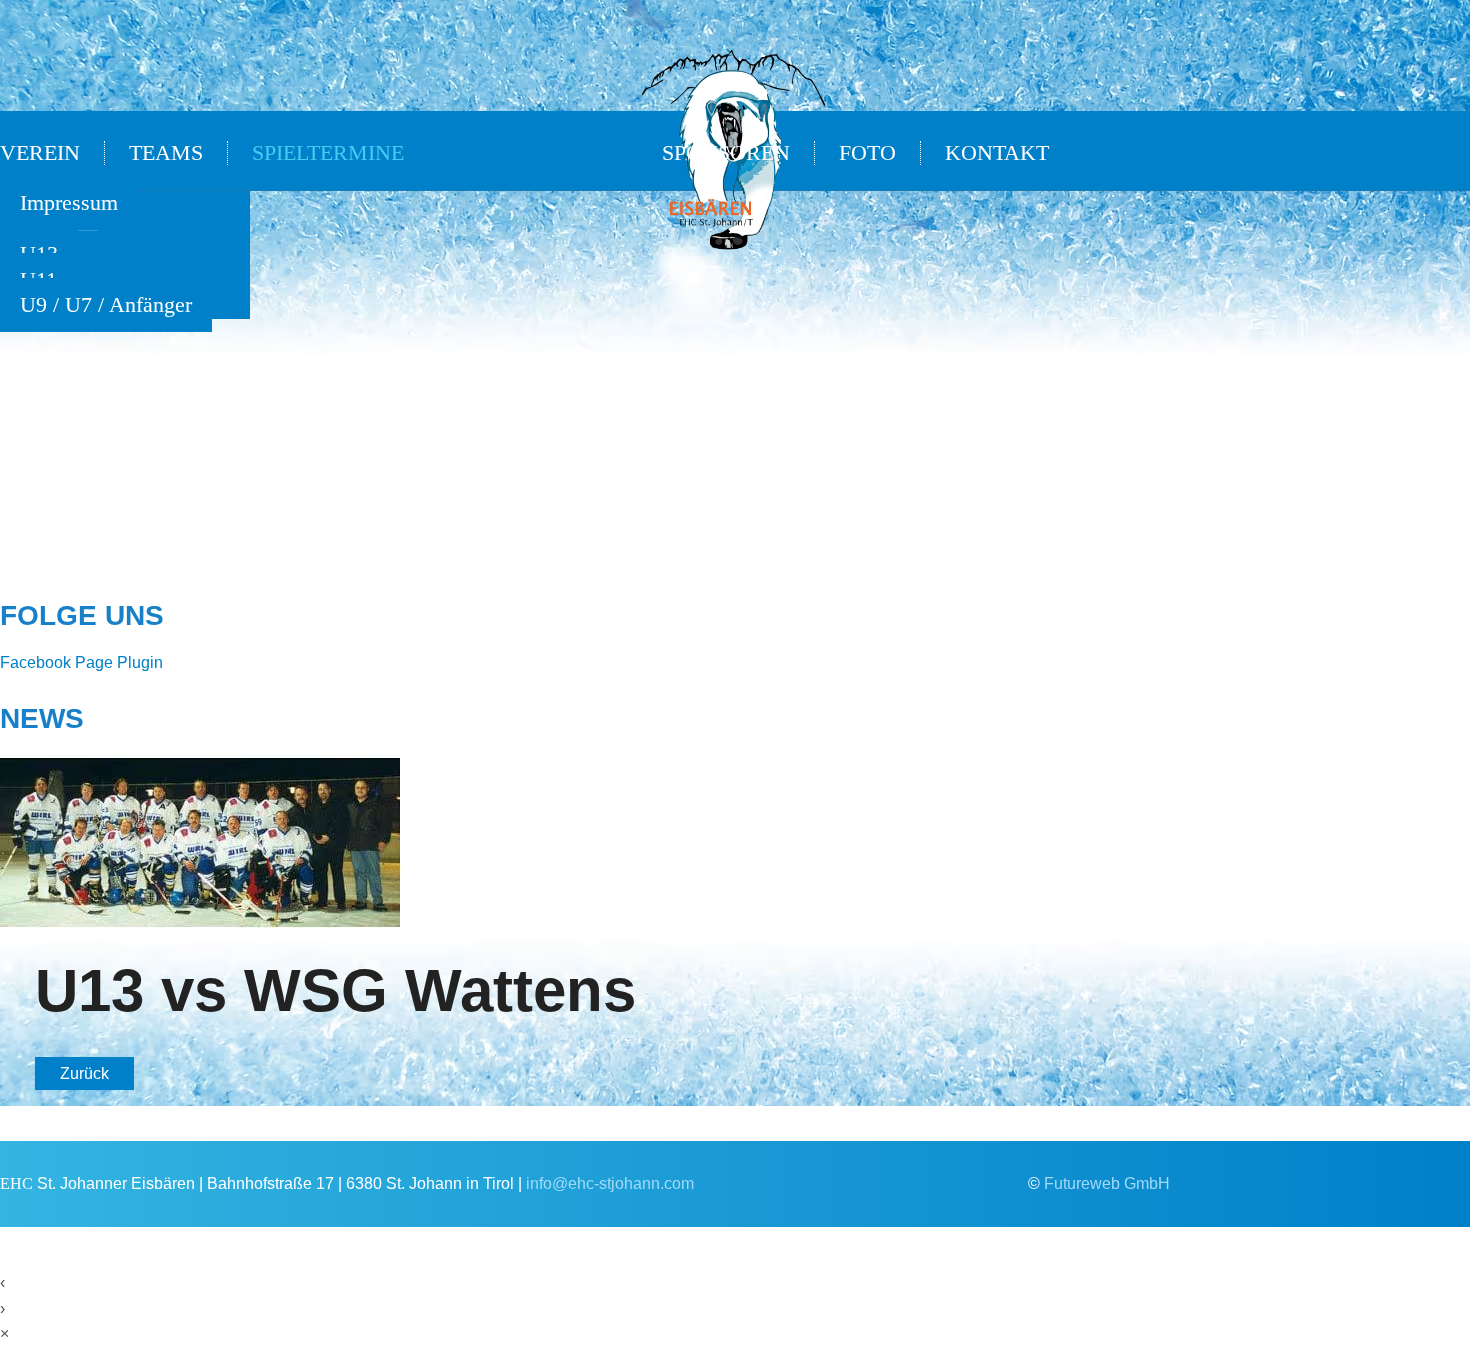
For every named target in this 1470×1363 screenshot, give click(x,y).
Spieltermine (328, 153)
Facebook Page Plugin (81, 662)
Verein (40, 153)
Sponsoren (726, 153)
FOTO (867, 153)
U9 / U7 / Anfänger (106, 305)
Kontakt (997, 153)
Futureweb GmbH (1107, 1183)
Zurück (84, 1073)
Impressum (69, 203)
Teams (166, 153)
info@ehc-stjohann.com (610, 1183)
